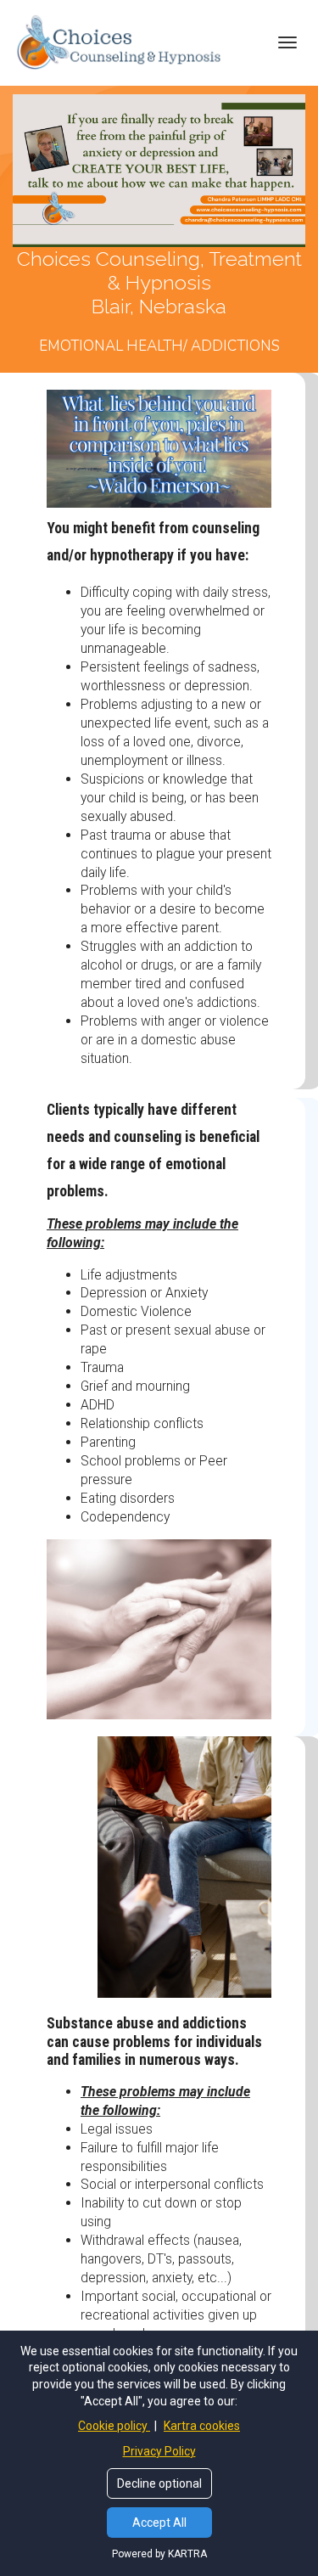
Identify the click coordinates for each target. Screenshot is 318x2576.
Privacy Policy (159, 2451)
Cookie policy (114, 2426)
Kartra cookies (202, 2426)
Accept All (159, 2523)
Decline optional (159, 2483)
